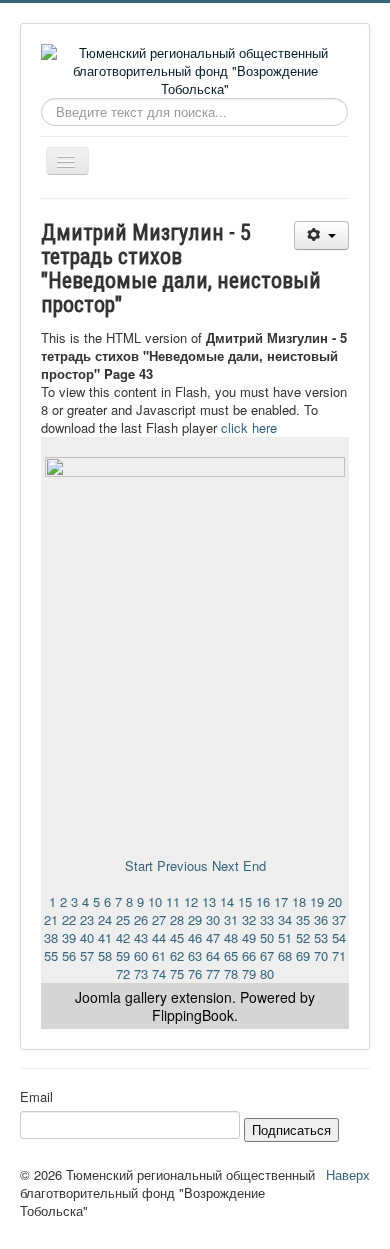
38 (51, 937)
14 (227, 901)
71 (339, 955)
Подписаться (291, 1129)
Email (36, 1097)
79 (249, 973)
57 (87, 955)
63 (195, 955)
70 (321, 955)
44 (159, 937)
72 (123, 973)
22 (69, 919)
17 (281, 901)
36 (321, 919)
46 (195, 937)
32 (249, 919)
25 (123, 919)
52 (303, 937)
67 (267, 955)
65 (231, 955)
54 (339, 937)
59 (123, 955)
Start (139, 865)
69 (303, 955)
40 (87, 937)
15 (245, 901)
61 (159, 955)
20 (335, 901)
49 (249, 937)
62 (177, 955)
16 (263, 901)
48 (231, 937)
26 (141, 919)
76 (195, 973)
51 (285, 937)
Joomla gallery (121, 997)
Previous (182, 865)
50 (267, 937)
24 (105, 919)
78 (231, 973)
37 (339, 919)
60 (141, 955)
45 (177, 937)
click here (249, 427)
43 (141, 937)
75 (177, 973)
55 (51, 955)
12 (191, 901)
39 (69, 937)
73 (141, 973)
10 (155, 901)
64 (213, 955)
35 (303, 919)
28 (177, 919)
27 (159, 919)
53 (321, 937)
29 (195, 919)
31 (231, 919)
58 (105, 955)
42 (123, 937)
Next (225, 865)
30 (213, 919)
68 (285, 955)
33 (267, 919)
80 (267, 973)
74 (159, 973)
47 (213, 937)
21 (51, 919)
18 (299, 901)
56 (69, 955)
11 (173, 901)
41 (105, 937)
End (254, 865)
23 (87, 919)
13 (209, 901)
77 (213, 973)
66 (249, 955)
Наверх (348, 1174)
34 (285, 919)
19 (317, 901)
